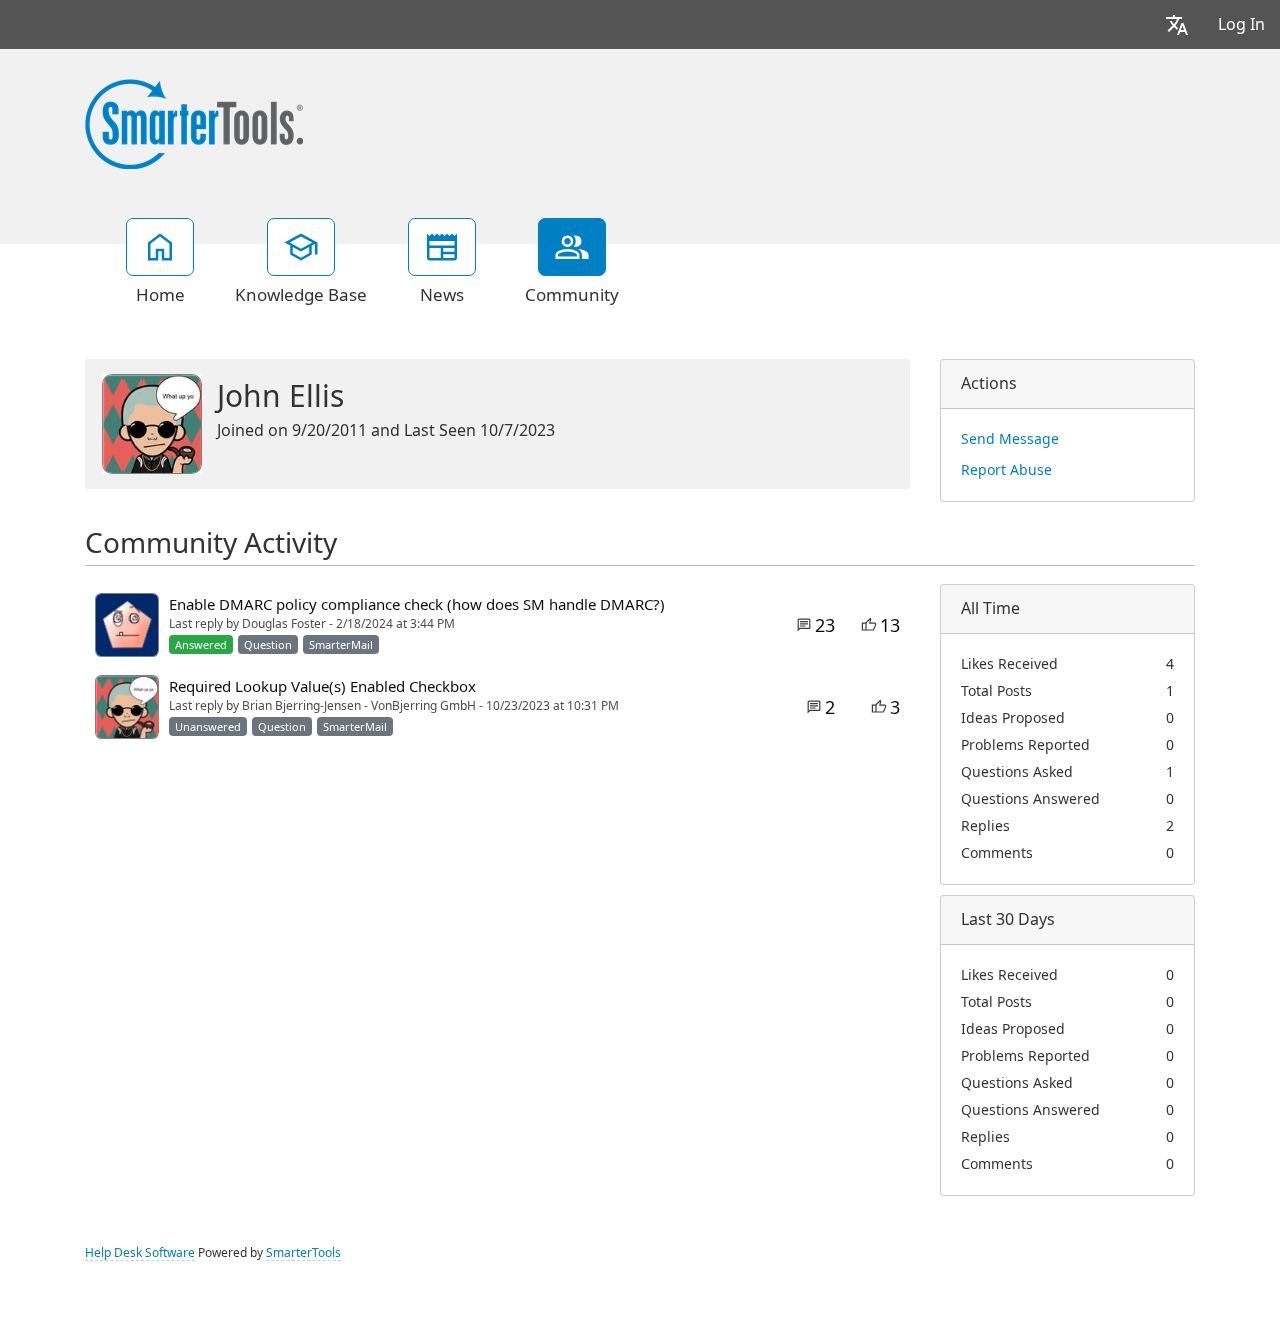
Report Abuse (1006, 470)
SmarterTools (303, 1253)
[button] (1177, 24)
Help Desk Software (140, 1253)
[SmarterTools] (194, 122)
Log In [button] (1241, 24)
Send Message (1010, 439)
